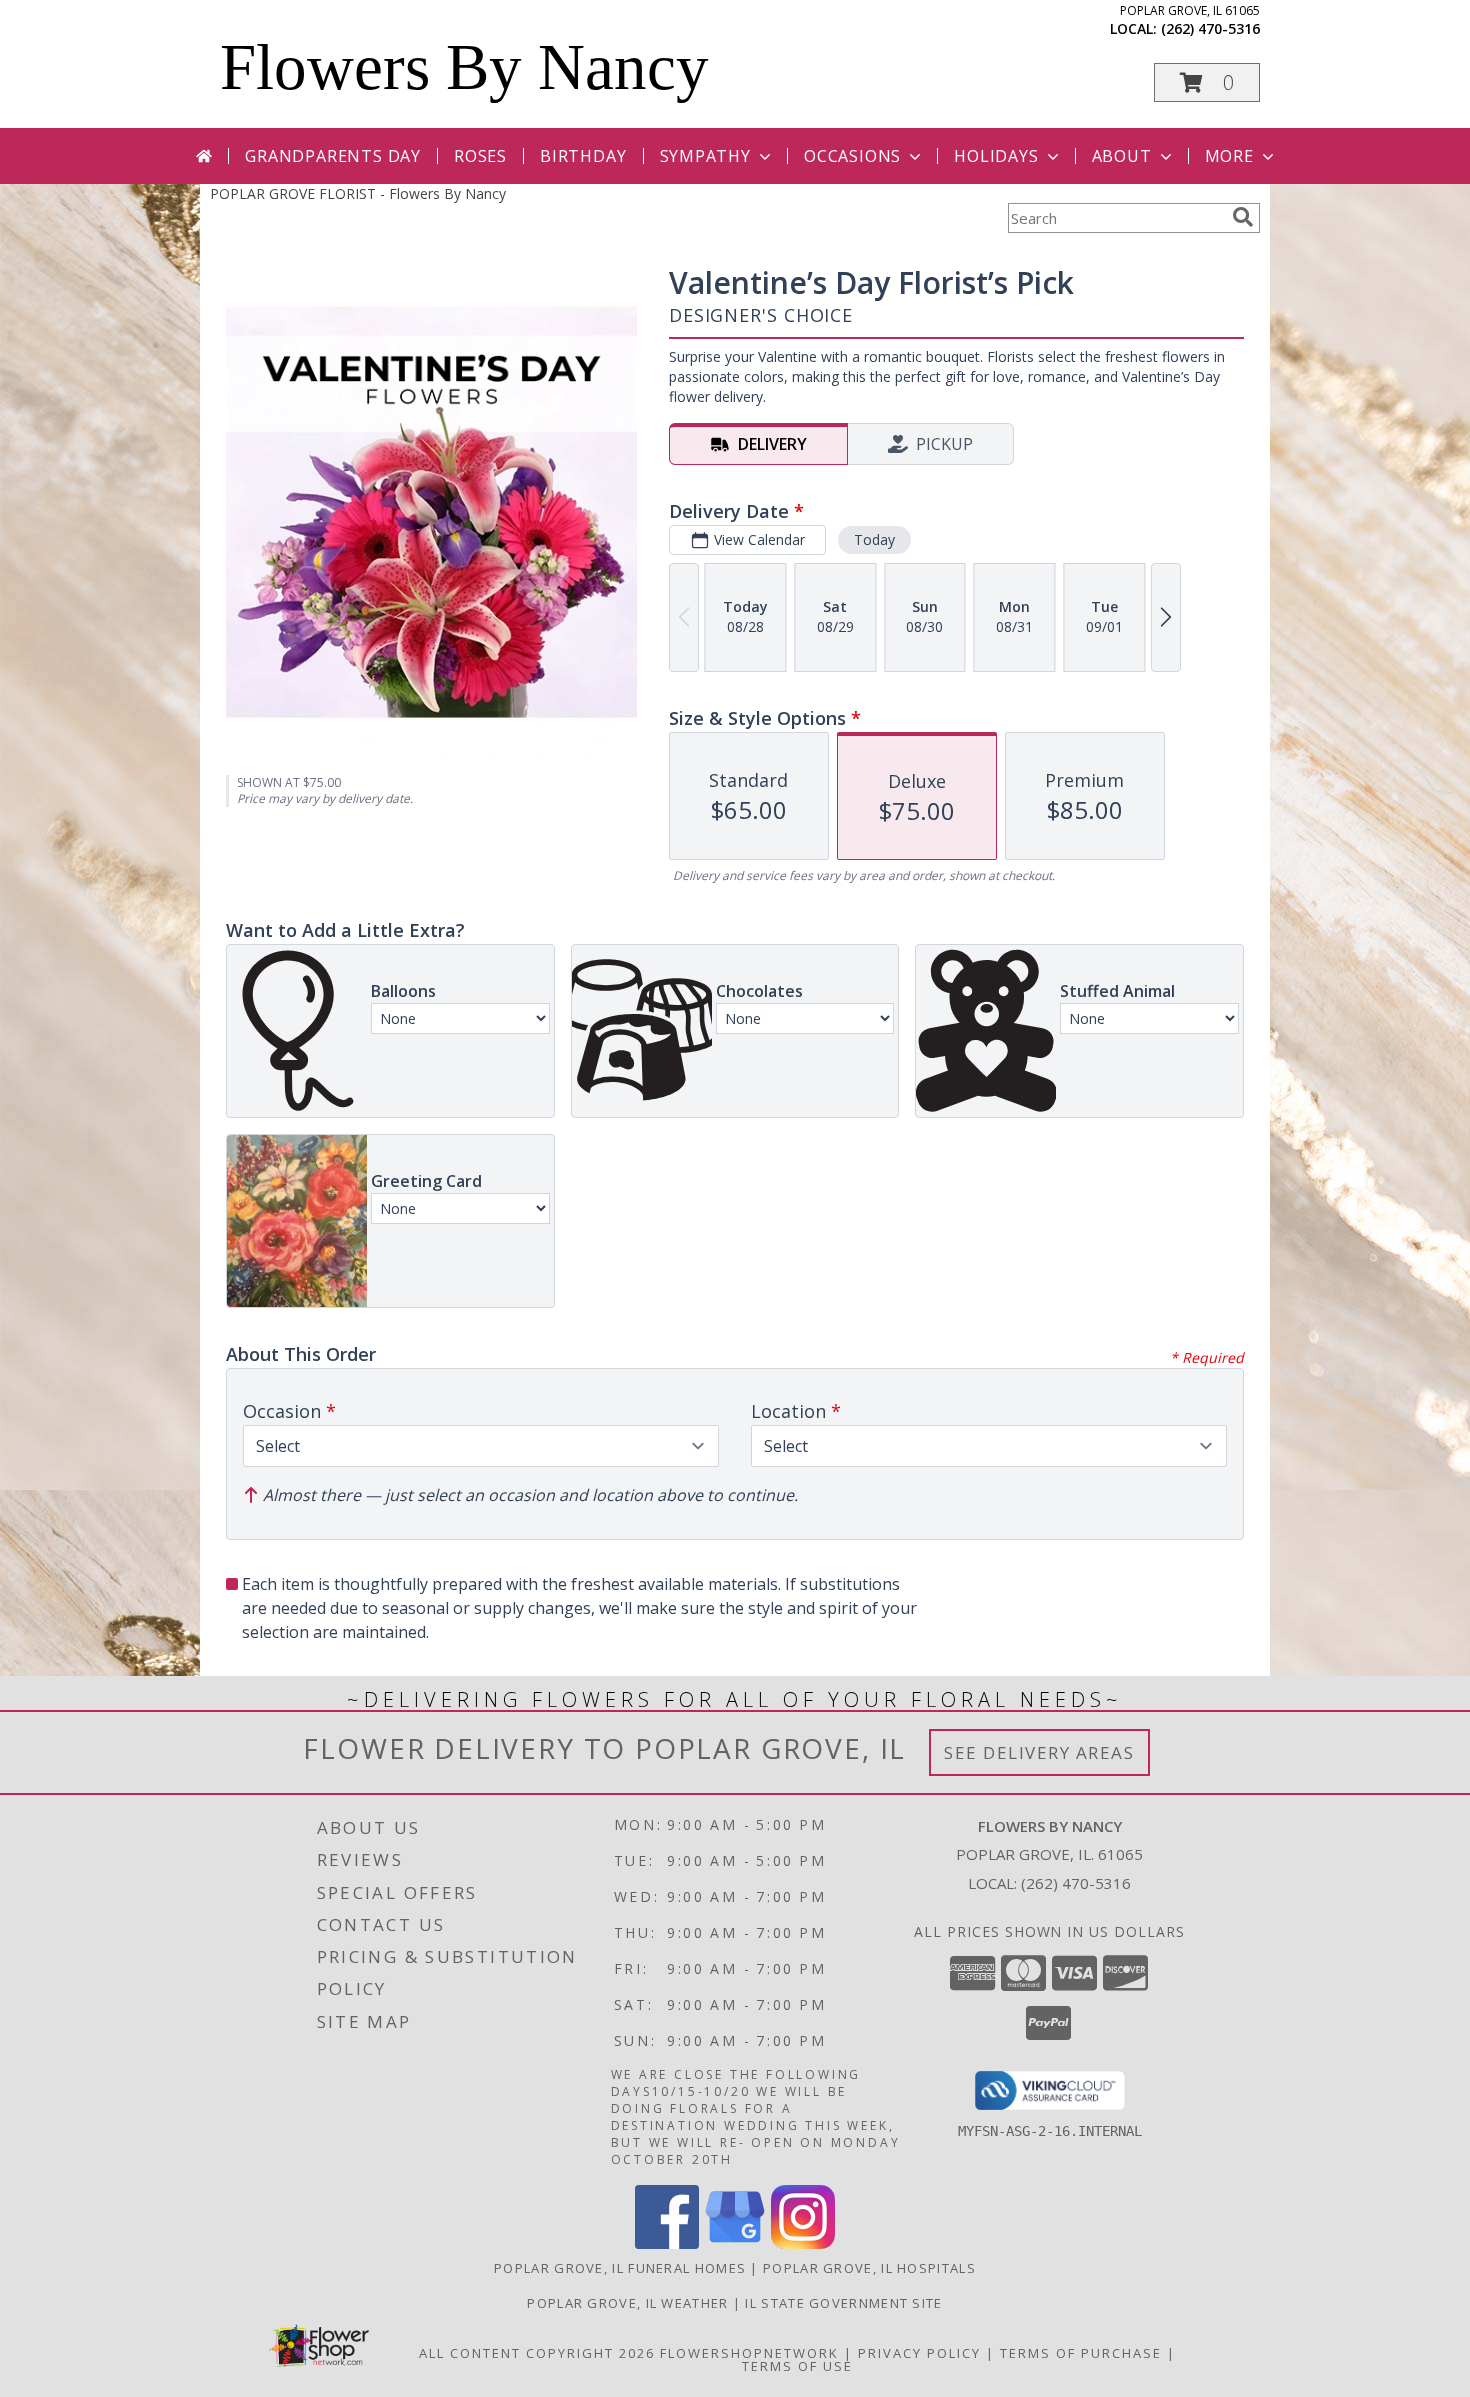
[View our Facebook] (667, 2243)
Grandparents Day (333, 156)
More (1229, 156)
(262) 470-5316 (1210, 28)
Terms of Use (797, 2366)
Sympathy (705, 156)
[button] (1207, 82)
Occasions (852, 156)
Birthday (583, 156)
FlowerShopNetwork (749, 2353)
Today (874, 539)
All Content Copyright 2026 (537, 2353)
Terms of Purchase (1081, 2353)
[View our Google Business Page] (735, 2243)
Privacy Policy (919, 2353)
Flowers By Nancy (464, 67)
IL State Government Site (843, 2303)
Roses (480, 156)
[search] (1243, 217)
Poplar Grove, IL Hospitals (869, 2268)
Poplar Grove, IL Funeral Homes (620, 2268)
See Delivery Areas (1039, 1752)
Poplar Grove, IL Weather (627, 2303)
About (1122, 156)
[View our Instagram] (803, 2243)
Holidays (996, 156)
